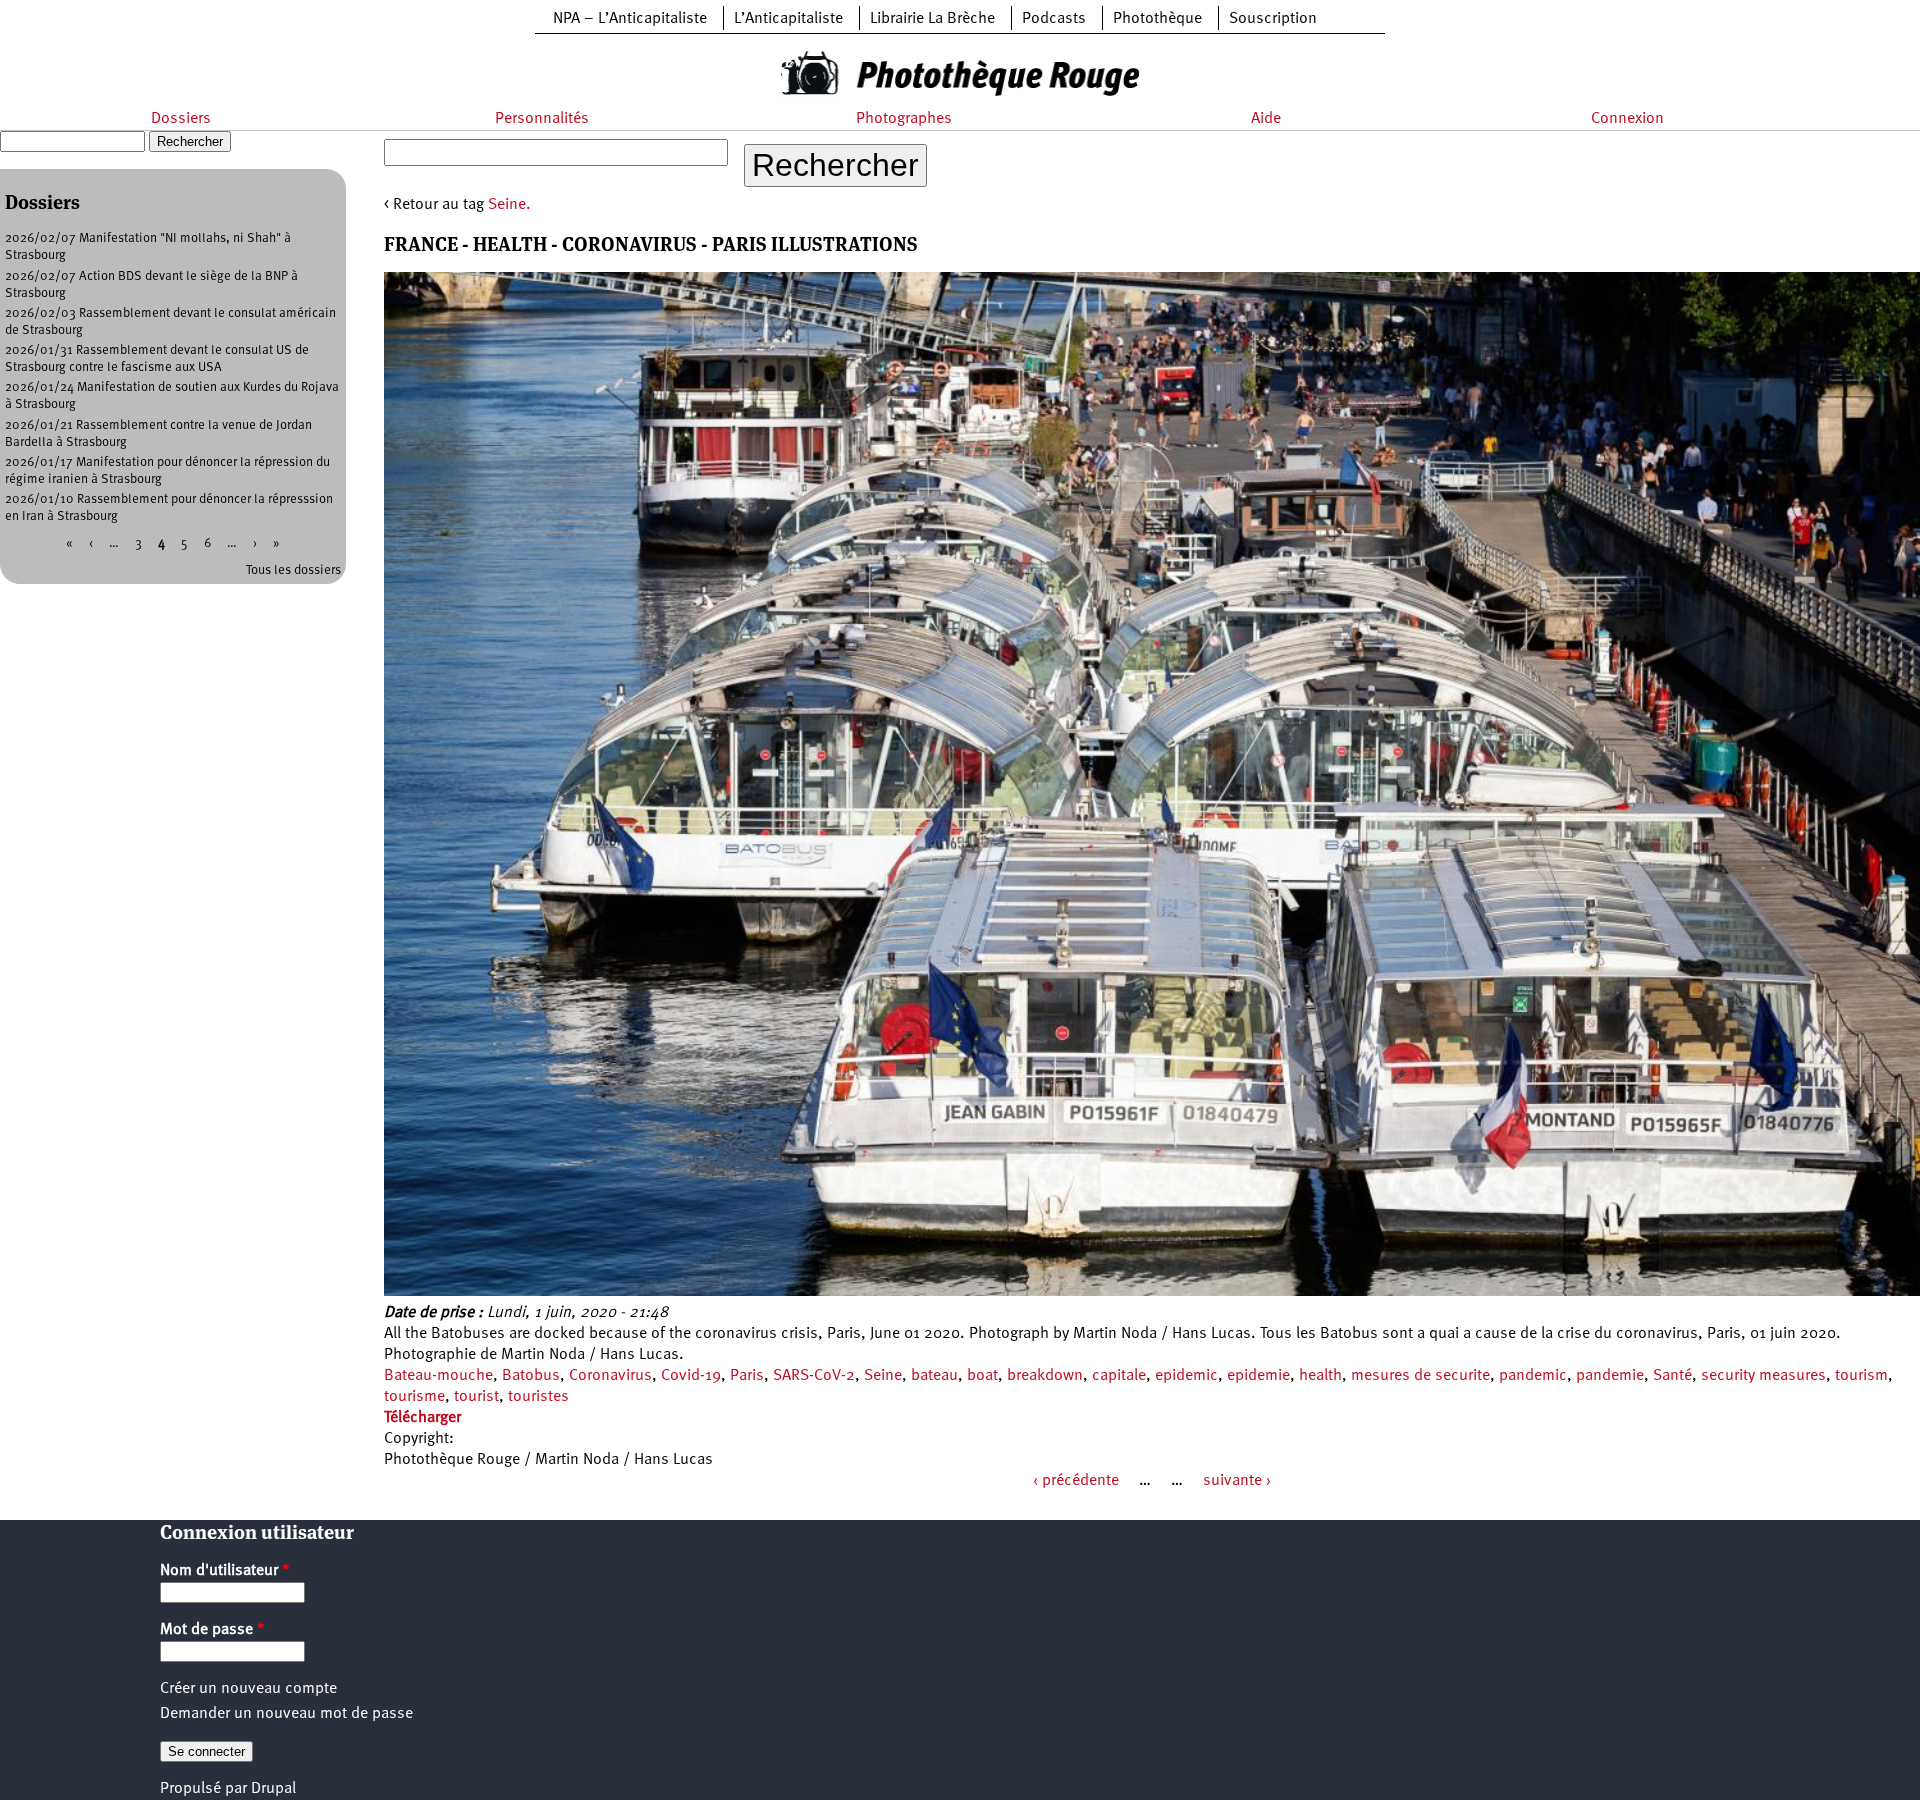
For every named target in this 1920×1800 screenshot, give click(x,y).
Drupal (273, 1789)
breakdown (1045, 1376)
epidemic (1186, 1376)
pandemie (1610, 1376)
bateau (934, 1376)
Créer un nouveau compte (248, 1689)
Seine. (509, 205)
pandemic (1533, 1376)
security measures (1763, 1376)
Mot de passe (212, 1630)
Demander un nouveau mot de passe (286, 1714)
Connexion (1627, 119)
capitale (1119, 1376)
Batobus (531, 1376)
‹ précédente (1076, 1481)
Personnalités (542, 119)
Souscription (1273, 19)
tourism (1861, 1376)
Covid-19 (691, 1376)
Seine (883, 1376)
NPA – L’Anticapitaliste (630, 19)
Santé (1672, 1376)
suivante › (1237, 1481)
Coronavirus (610, 1376)
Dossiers (181, 119)
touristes (538, 1397)
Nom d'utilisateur (225, 1571)
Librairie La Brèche (932, 19)
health (1320, 1376)
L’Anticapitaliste (788, 19)
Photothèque (1157, 19)
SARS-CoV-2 (814, 1376)
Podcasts (1054, 19)
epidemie (1258, 1376)
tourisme (414, 1397)
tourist (476, 1397)
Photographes (904, 119)
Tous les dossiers (293, 570)
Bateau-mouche (438, 1376)
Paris (747, 1376)
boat (982, 1376)
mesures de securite (1420, 1376)
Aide (1266, 119)
